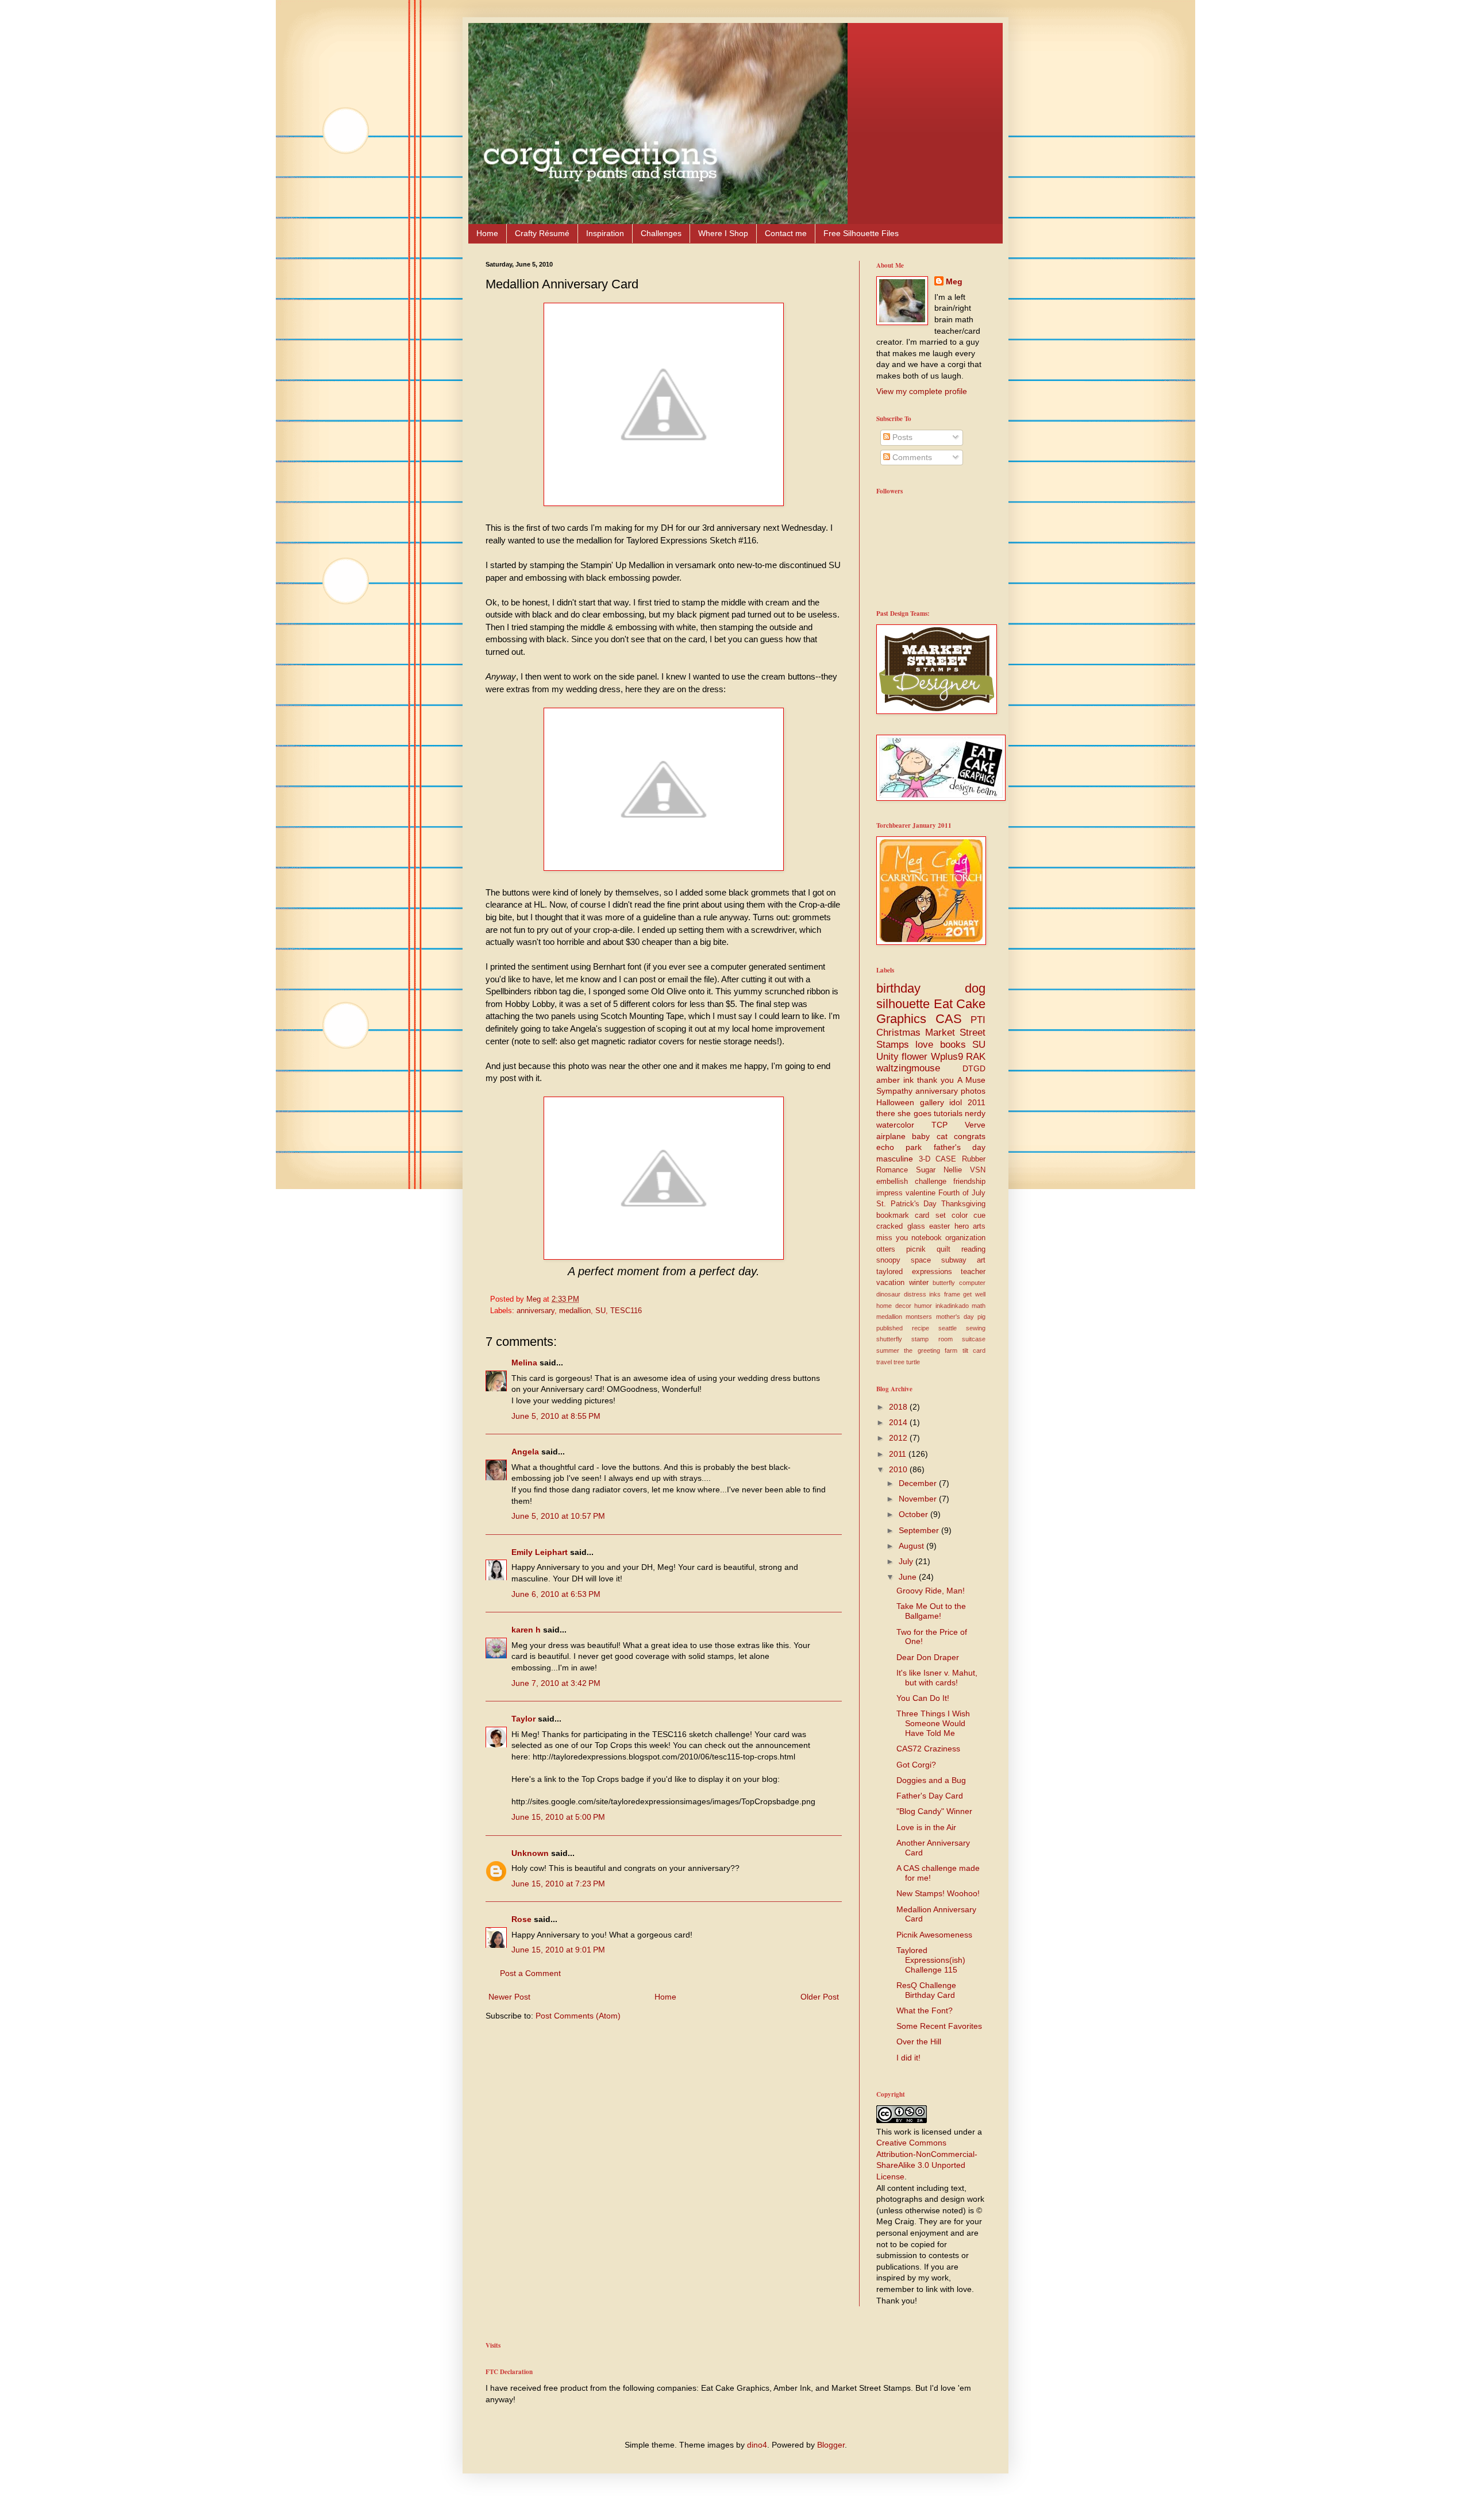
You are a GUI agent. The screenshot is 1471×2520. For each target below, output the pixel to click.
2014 (899, 1422)
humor (923, 1306)
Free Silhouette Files (861, 233)
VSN (978, 1170)
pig (981, 1317)
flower (914, 1057)
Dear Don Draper (928, 1657)
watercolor (895, 1125)
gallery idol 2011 (953, 1102)
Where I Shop (723, 233)
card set (930, 1215)
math (979, 1306)
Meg (954, 281)
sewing (976, 1328)
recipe (921, 1328)
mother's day (955, 1317)
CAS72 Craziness (928, 1749)
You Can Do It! (923, 1698)
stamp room (932, 1339)
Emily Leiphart (540, 1552)
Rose (521, 1919)
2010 (899, 1469)
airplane (891, 1136)
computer (972, 1283)
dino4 (757, 2445)
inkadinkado (952, 1306)
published (889, 1328)
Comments (911, 457)
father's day (960, 1147)
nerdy (975, 1113)
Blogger (831, 2445)
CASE (946, 1159)
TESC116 (626, 1311)
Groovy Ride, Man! (931, 1591)
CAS (949, 1019)
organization (965, 1238)
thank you (935, 1080)
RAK (976, 1057)
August (912, 1546)
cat (942, 1136)
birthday (898, 988)
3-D (925, 1159)
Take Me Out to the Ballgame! (931, 1611)
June (909, 1577)
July (907, 1561)
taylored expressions (914, 1272)
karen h (526, 1630)
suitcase (974, 1339)
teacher (973, 1272)
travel (884, 1362)
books (953, 1045)
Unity (887, 1057)
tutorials (948, 1113)
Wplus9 (947, 1057)
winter (919, 1283)
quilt (944, 1249)
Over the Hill (919, 2042)
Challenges (661, 233)
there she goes (904, 1113)
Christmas (898, 1033)
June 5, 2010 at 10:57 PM (558, 1516)
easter (939, 1226)
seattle (948, 1328)
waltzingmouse (908, 1068)
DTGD (974, 1068)
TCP (939, 1125)
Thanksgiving (963, 1204)
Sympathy (894, 1091)
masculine (895, 1159)
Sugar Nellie (939, 1170)
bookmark (893, 1215)
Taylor (523, 1719)
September (920, 1530)
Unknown (530, 1853)
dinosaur (888, 1294)
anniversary (536, 1311)
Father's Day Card (930, 1796)
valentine (921, 1193)
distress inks (923, 1294)
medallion (575, 1311)
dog (975, 988)
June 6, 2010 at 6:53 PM (556, 1594)
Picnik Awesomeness (934, 1935)
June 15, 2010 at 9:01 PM (558, 1950)
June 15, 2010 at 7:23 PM (558, 1884)
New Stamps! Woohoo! (938, 1893)
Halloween (895, 1102)
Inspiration (605, 233)
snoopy (888, 1260)
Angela (525, 1452)
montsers (919, 1317)
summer (888, 1350)
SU (600, 1311)
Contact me (786, 233)
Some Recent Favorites (939, 2026)
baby (921, 1136)
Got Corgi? (916, 1765)
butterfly (944, 1283)
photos (973, 1091)
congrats (970, 1136)
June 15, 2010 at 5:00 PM (558, 1817)
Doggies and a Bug (931, 1780)
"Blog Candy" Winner (934, 1811)
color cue (969, 1215)
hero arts (970, 1226)
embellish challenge (911, 1182)
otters (886, 1249)
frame (952, 1294)
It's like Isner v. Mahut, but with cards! (937, 1678)
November (919, 1499)
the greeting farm (931, 1350)
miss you (892, 1238)
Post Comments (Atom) (578, 2016)
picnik (916, 1249)
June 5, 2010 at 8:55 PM (556, 1416)
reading (973, 1249)
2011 (899, 1454)
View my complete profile (922, 391)
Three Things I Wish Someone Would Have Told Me (933, 1723)
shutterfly (889, 1339)
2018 (899, 1407)
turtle (913, 1362)
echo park (899, 1147)
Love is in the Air (926, 1827)
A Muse (971, 1080)
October (914, 1514)
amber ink (895, 1080)
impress (889, 1193)
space (921, 1260)
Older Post (820, 1997)
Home (487, 233)
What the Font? (925, 2010)
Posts (901, 437)
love (924, 1045)
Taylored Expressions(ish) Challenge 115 (931, 1960)
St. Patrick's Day (906, 1204)
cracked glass (901, 1226)
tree (899, 1362)
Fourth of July (962, 1193)
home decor (894, 1306)
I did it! (908, 2058)
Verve (975, 1125)
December (919, 1483)
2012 (899, 1438)
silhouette (903, 1004)
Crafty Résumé (542, 233)
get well (974, 1294)
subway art (963, 1260)
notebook (927, 1238)
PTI (978, 1020)
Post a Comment (530, 1973)
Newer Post (509, 1997)
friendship (969, 1182)
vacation (890, 1283)
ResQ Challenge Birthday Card (926, 1990)
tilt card (974, 1350)
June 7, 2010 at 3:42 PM (556, 1683)
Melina (524, 1363)
